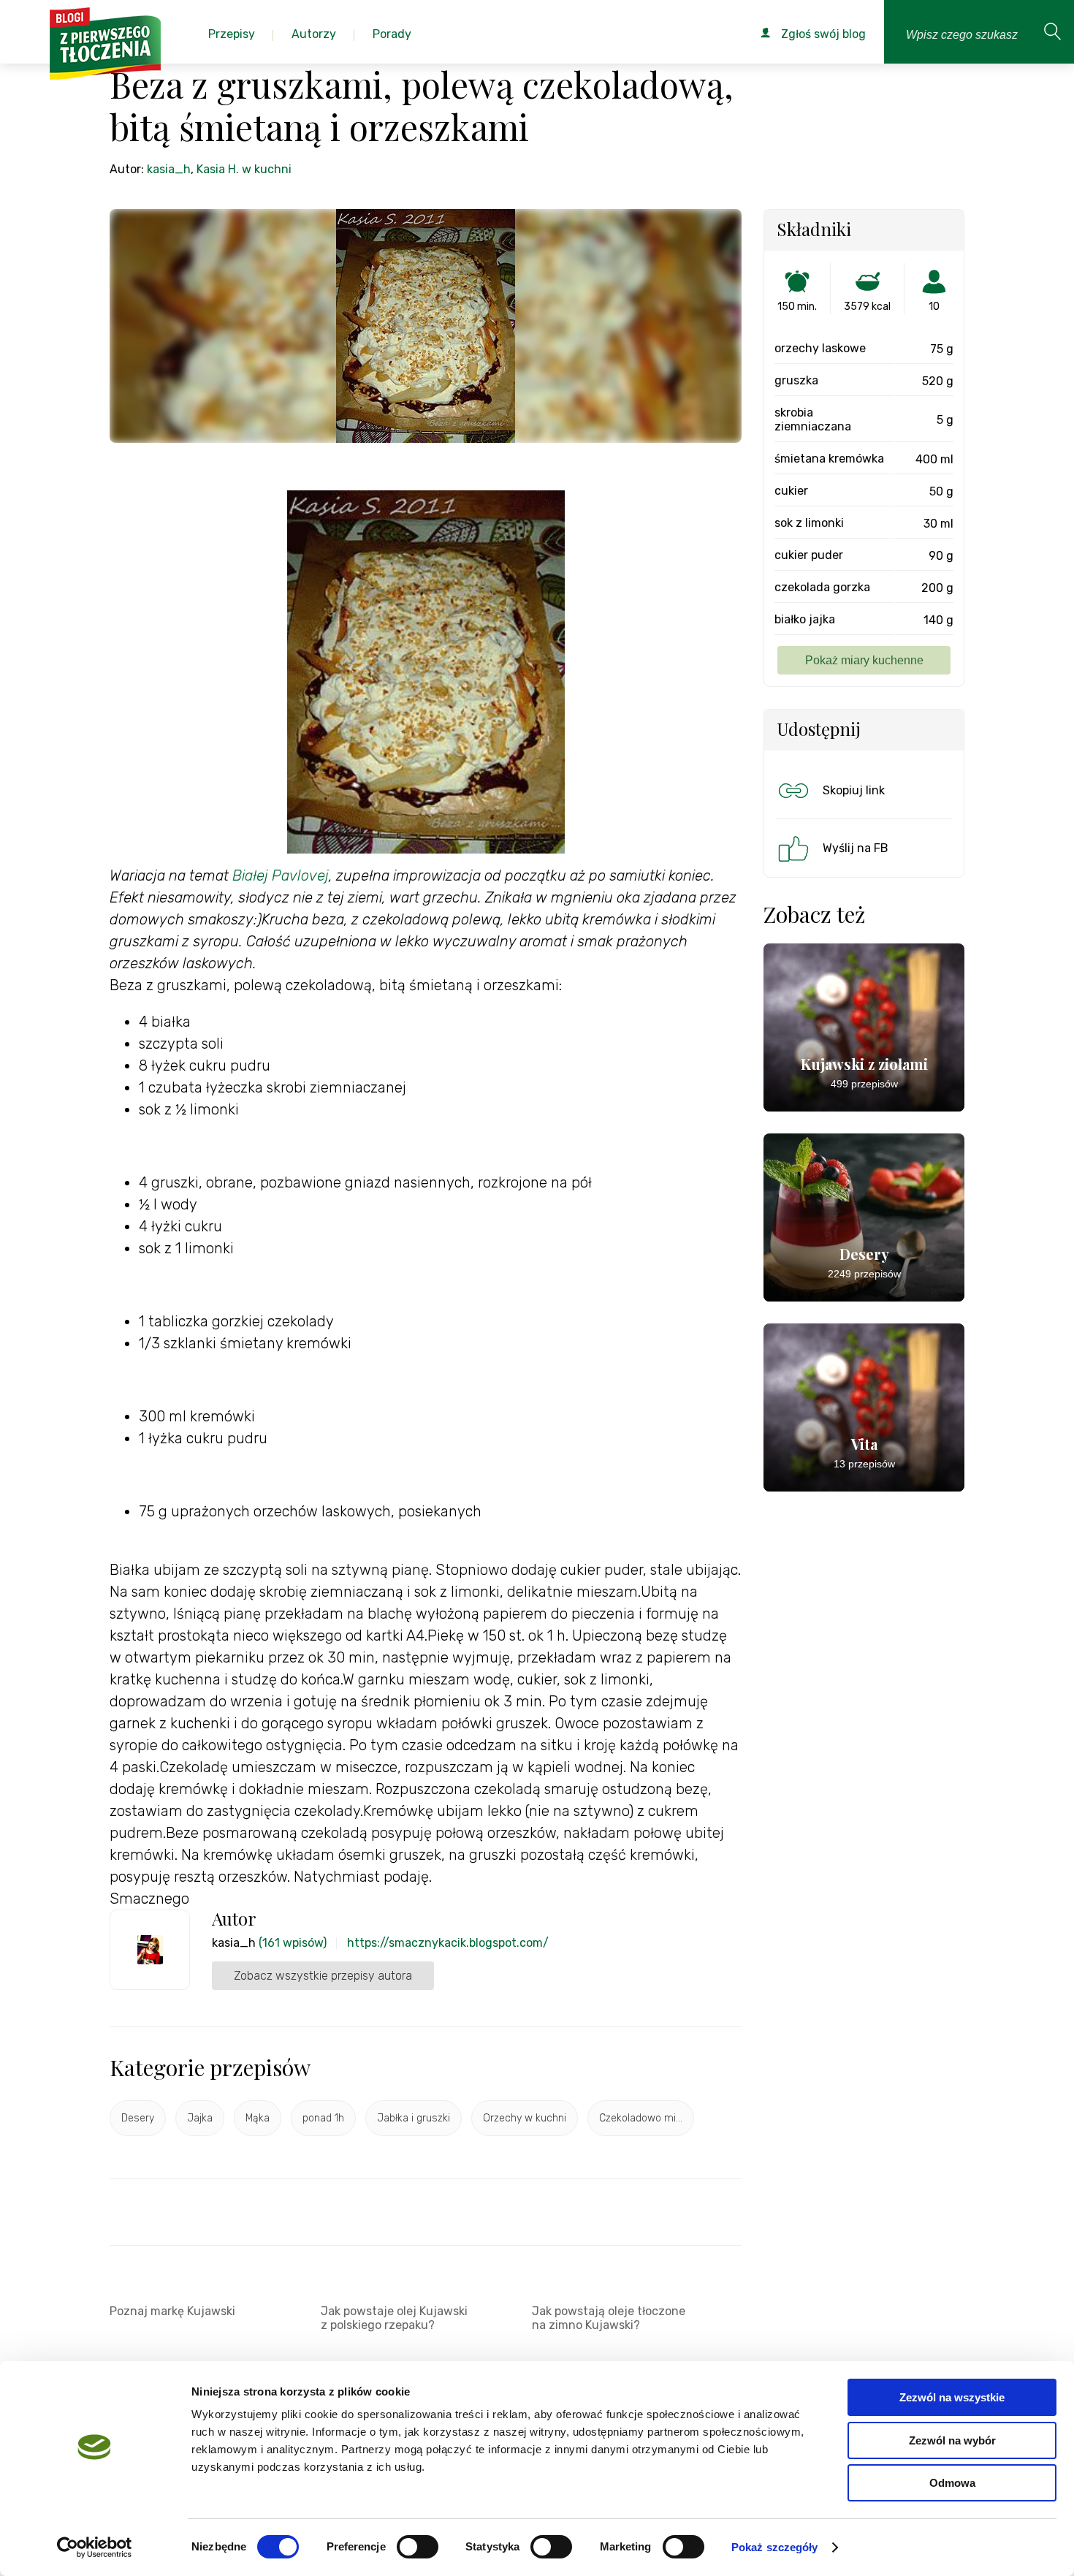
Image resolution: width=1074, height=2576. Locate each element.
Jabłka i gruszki (414, 2118)
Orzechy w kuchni (525, 2118)
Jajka (200, 2118)
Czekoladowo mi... (641, 2118)
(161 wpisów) (293, 1943)
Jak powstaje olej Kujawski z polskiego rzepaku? (394, 2318)
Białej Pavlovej (281, 875)
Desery (138, 2118)
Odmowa (952, 2483)
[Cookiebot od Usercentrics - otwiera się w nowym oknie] (95, 2547)
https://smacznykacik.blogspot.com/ (448, 1943)
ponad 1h (323, 2118)
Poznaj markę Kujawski (172, 2311)
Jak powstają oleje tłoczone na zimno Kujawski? (609, 2318)
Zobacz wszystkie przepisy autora (323, 1976)
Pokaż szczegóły (775, 2547)
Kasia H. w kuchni (244, 169)
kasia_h (169, 169)
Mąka (258, 2118)
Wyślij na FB (856, 848)
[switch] (418, 2547)
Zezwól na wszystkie (952, 2397)
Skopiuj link (854, 790)
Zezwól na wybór (952, 2440)
